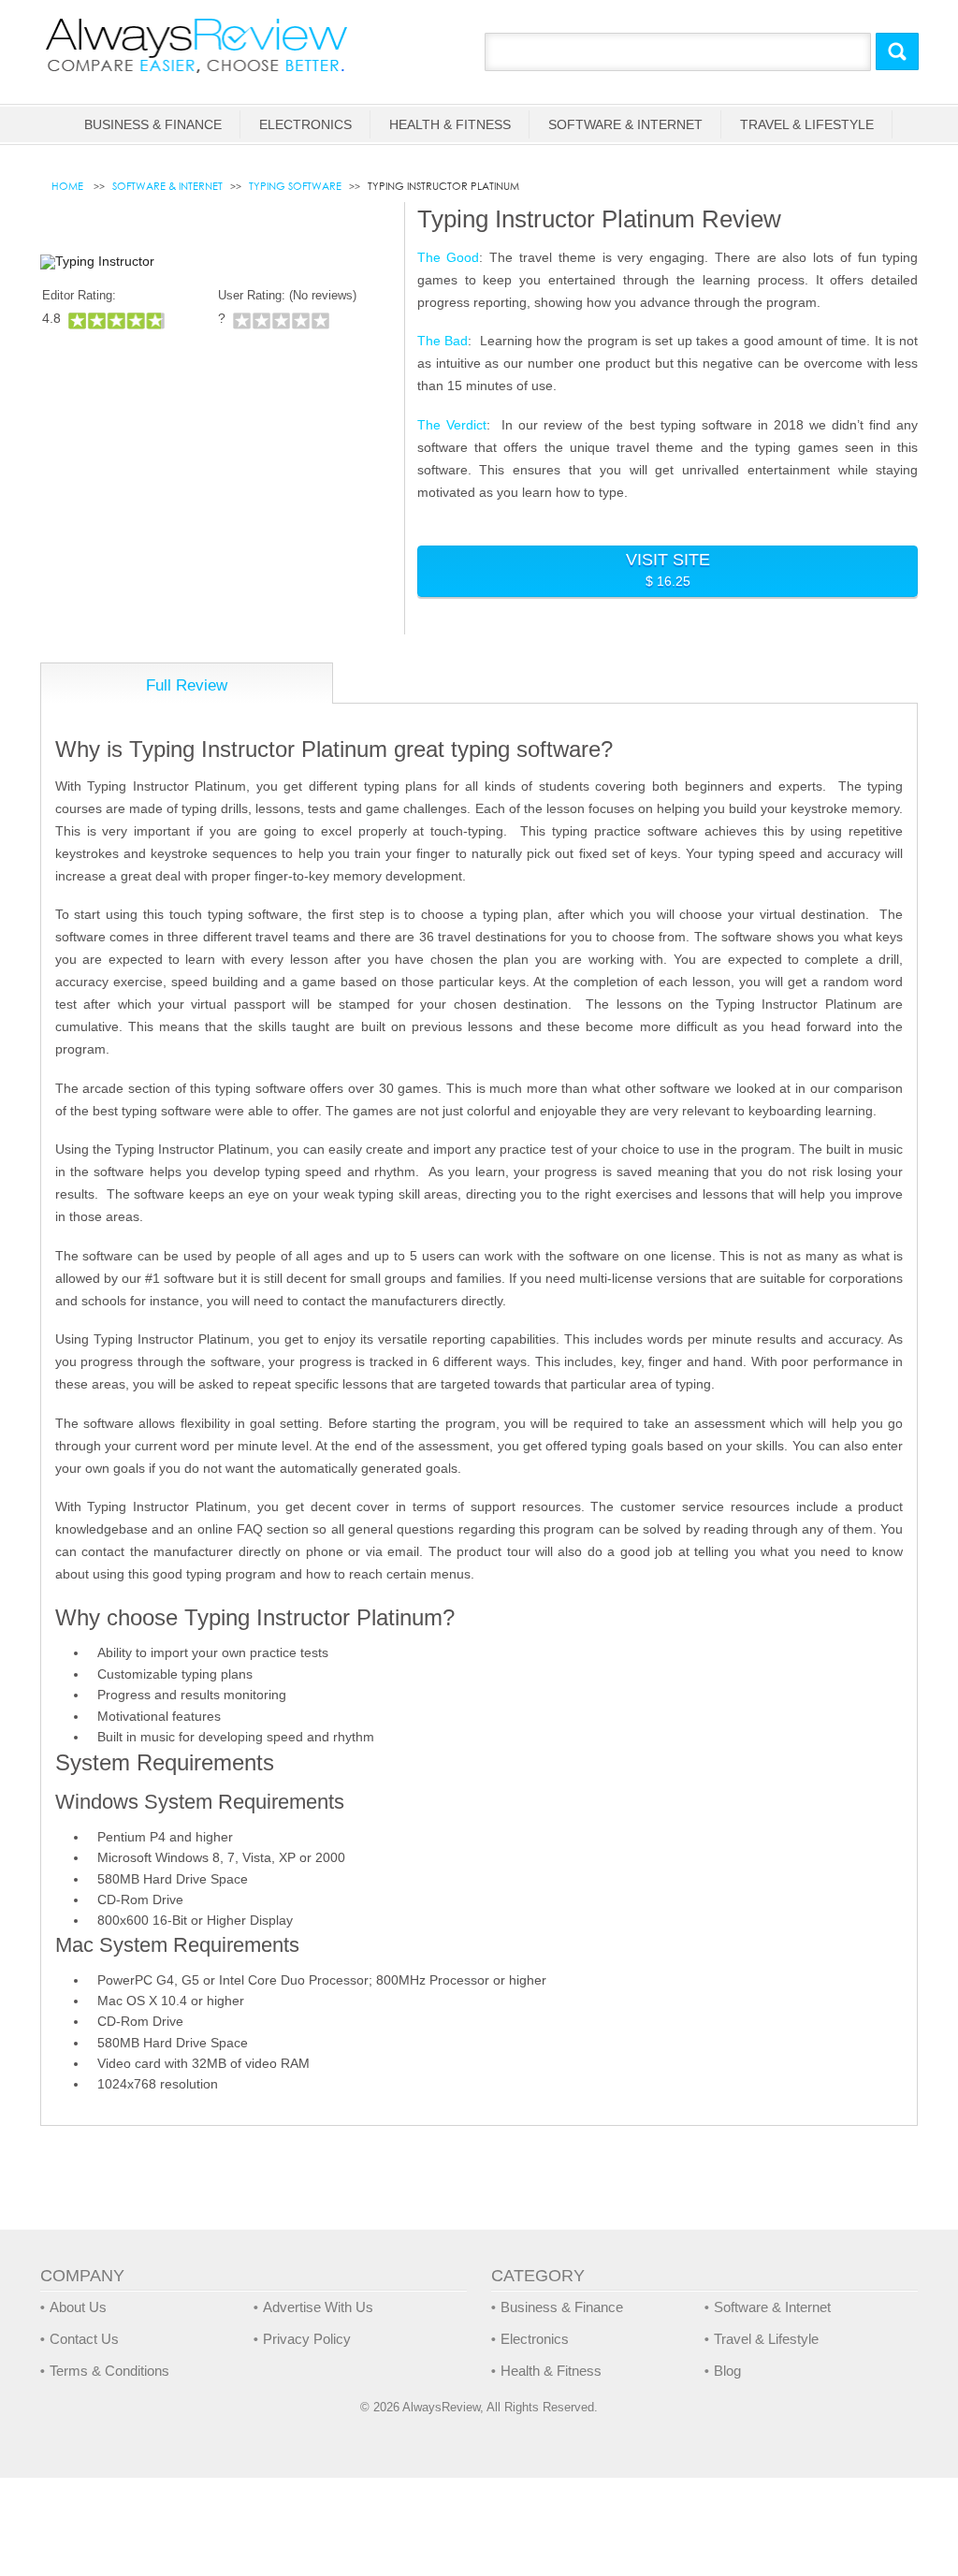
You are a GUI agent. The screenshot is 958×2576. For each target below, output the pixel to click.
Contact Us (84, 2339)
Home (69, 186)
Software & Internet (625, 124)
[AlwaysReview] (197, 45)
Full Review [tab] (187, 685)
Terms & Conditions (109, 2371)
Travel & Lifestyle (807, 124)
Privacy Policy (307, 2339)
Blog (727, 2371)
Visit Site (668, 569)
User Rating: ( (287, 295)
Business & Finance (153, 124)
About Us (78, 2307)
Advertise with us (318, 2307)
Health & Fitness (450, 124)
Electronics (305, 124)
